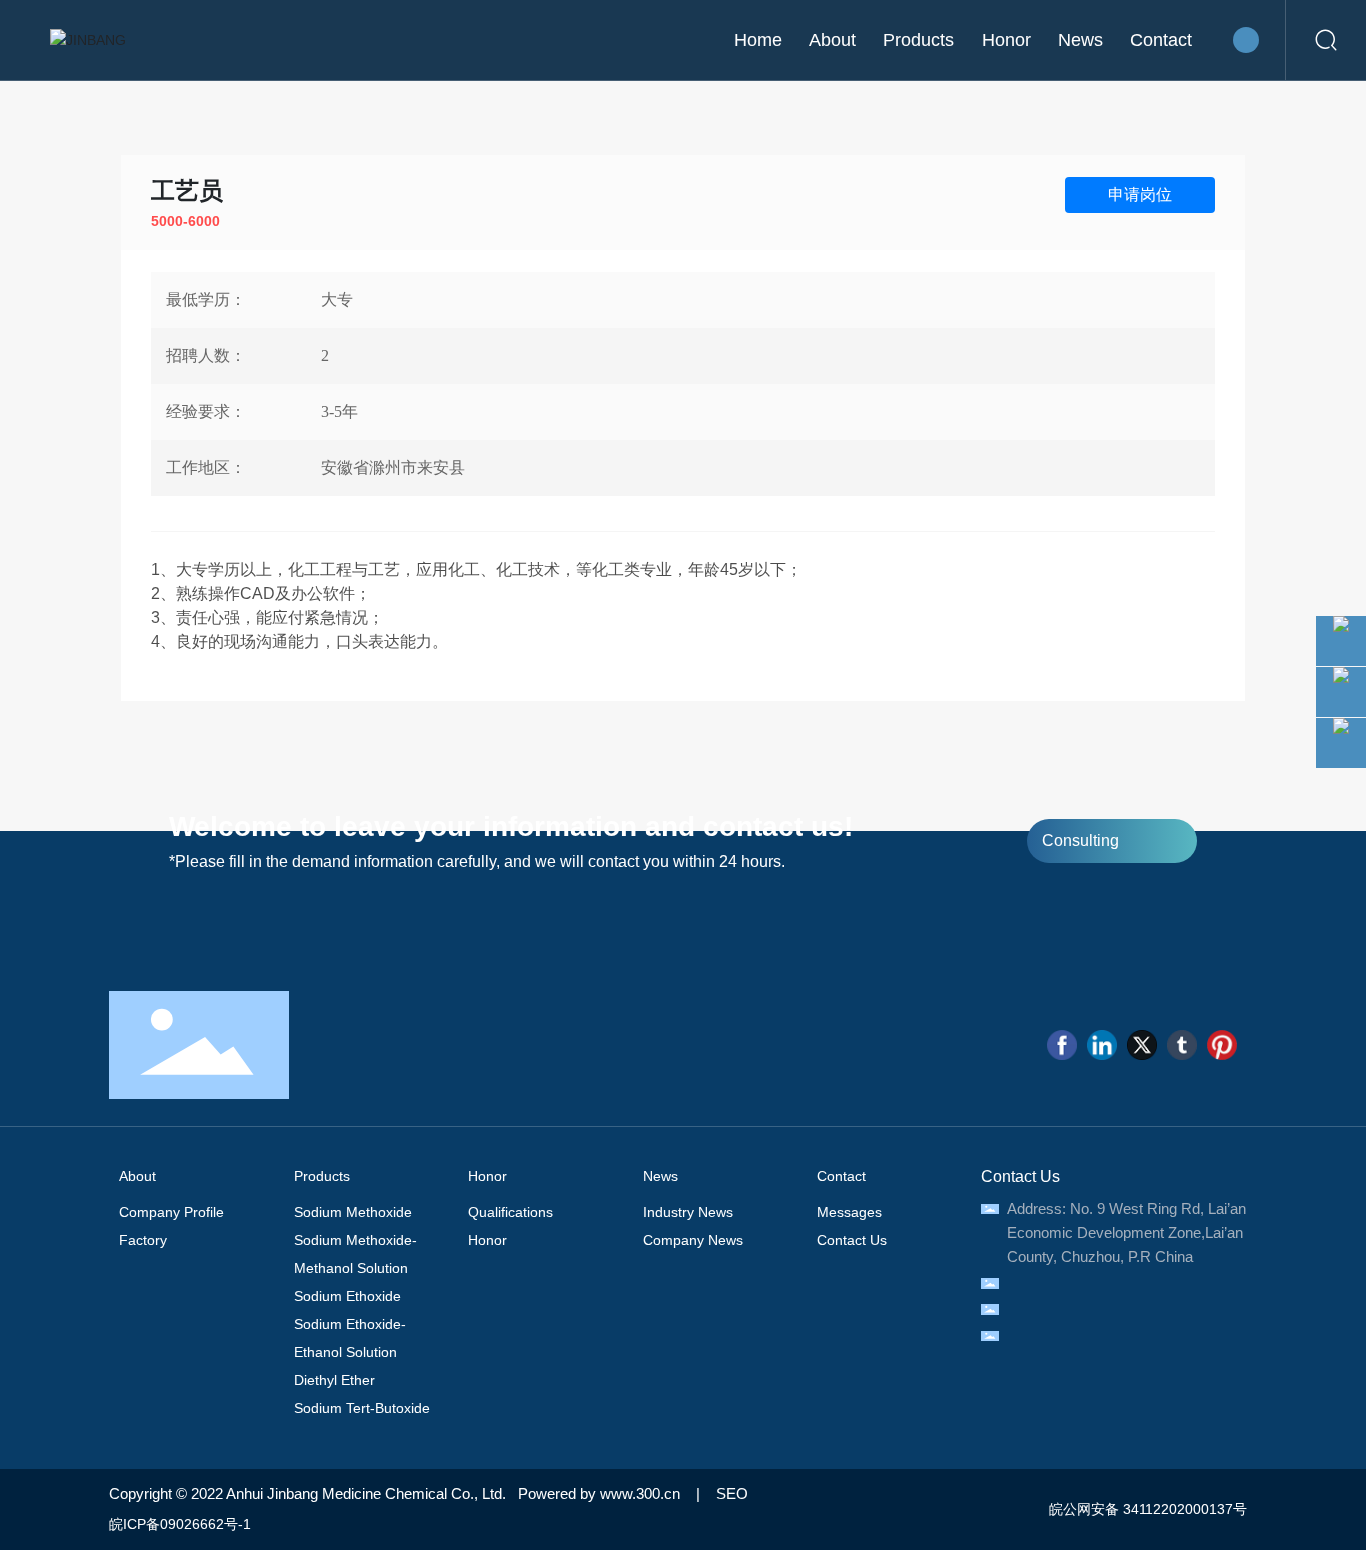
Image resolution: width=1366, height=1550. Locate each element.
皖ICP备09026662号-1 (180, 1524)
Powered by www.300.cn (599, 1493)
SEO (732, 1493)
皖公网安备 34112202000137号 (1146, 1509)
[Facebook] (1062, 1045)
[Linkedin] (1102, 1045)
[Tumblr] (1182, 1045)
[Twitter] (1142, 1045)
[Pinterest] (1222, 1045)
